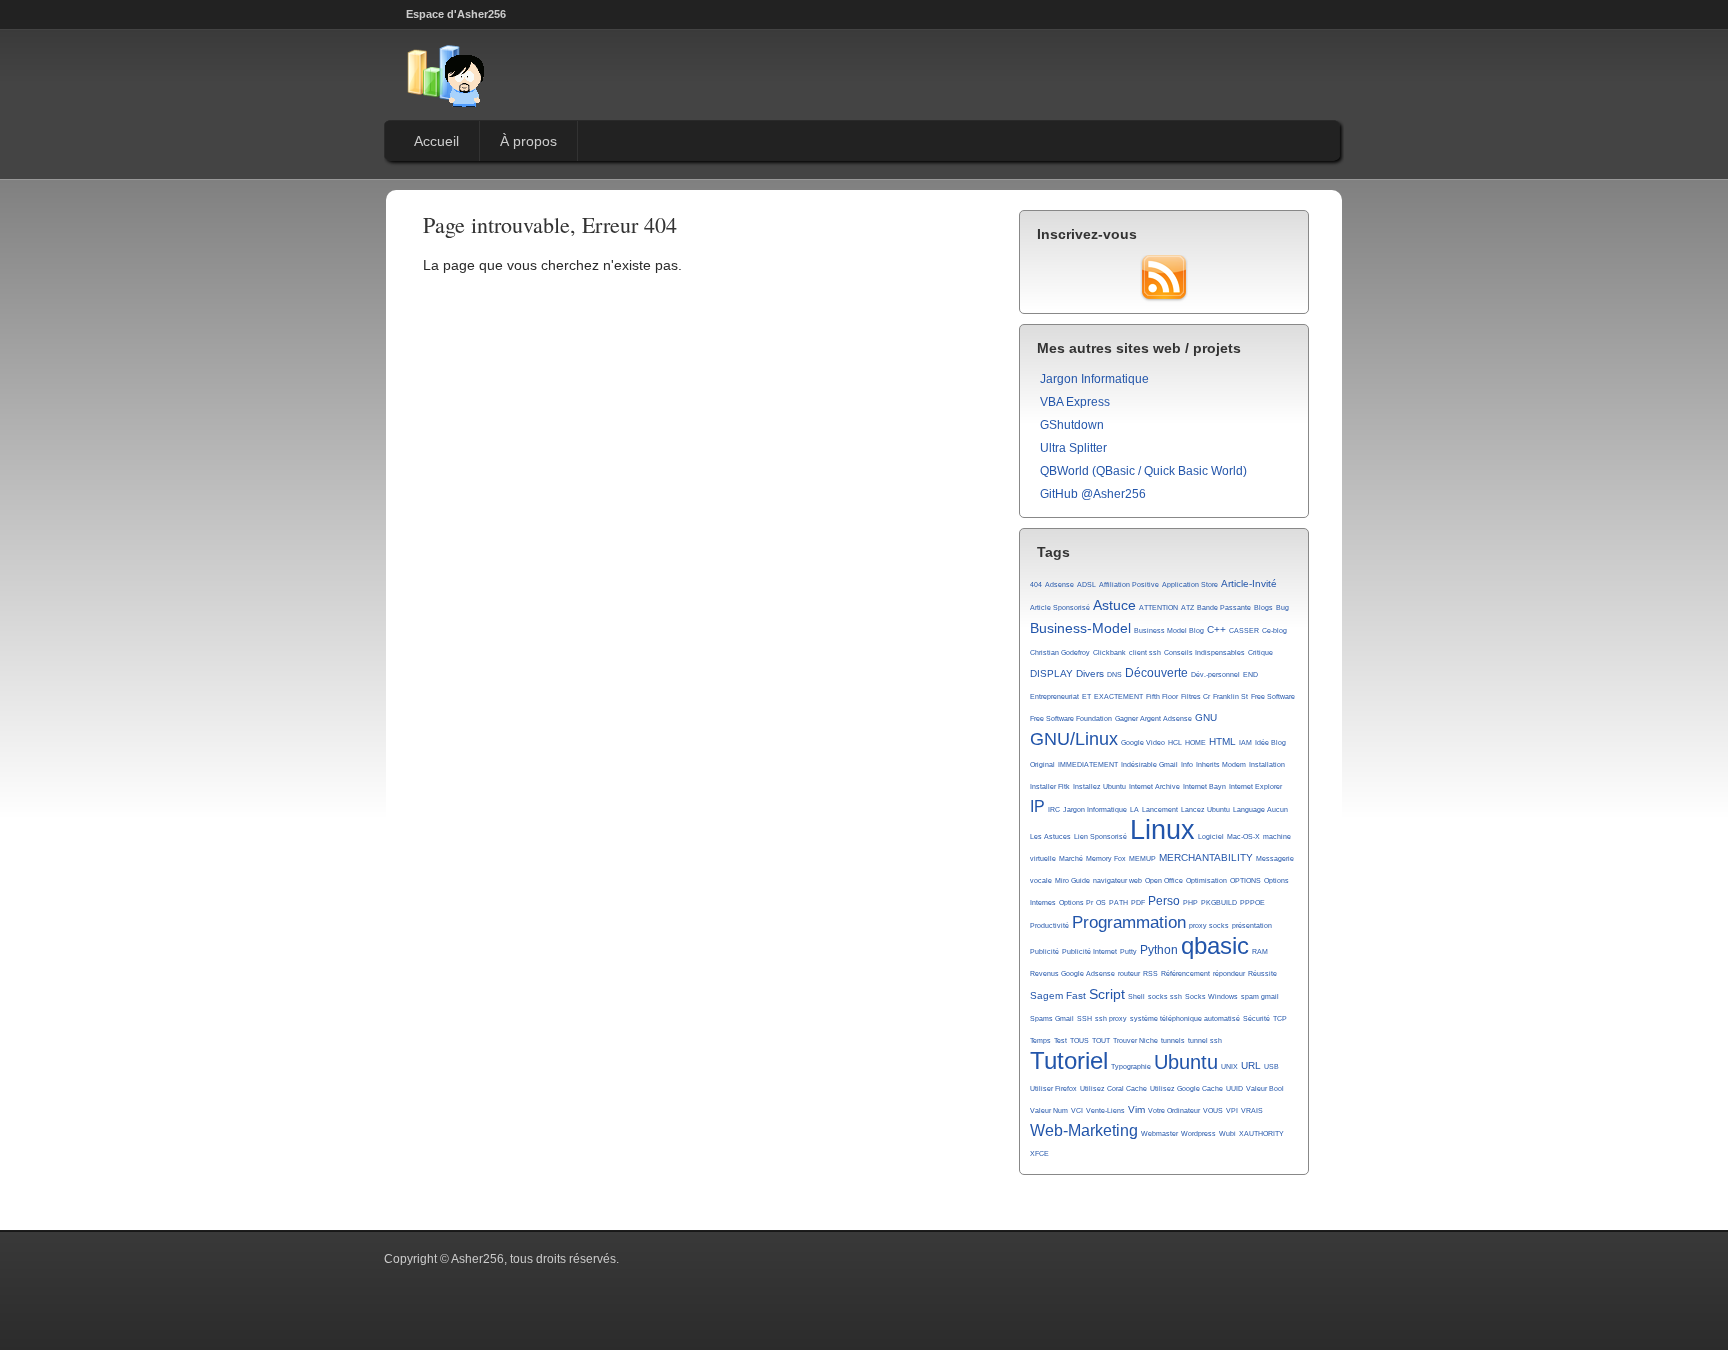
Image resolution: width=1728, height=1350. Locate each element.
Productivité (1049, 925)
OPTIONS (1245, 880)
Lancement (1160, 809)
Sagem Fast (1058, 995)
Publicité (1044, 951)
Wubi (1227, 1133)
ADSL (1086, 584)
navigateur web (1117, 880)
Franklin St (1230, 696)
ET (1086, 696)
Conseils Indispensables (1204, 652)
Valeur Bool (1265, 1088)
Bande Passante (1224, 607)
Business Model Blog (1169, 630)
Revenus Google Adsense (1072, 973)
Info (1187, 764)
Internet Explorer (1255, 786)
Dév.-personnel (1215, 674)
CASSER (1244, 630)
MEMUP (1142, 858)
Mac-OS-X (1243, 836)
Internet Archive (1154, 786)
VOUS (1213, 1110)
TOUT (1101, 1040)
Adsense (1059, 584)
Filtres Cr (1195, 696)
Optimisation (1206, 880)
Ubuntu (1186, 1062)
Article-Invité (1249, 583)
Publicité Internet (1089, 951)
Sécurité (1256, 1018)
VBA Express (1075, 402)
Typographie (1131, 1066)
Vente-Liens (1105, 1110)
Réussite (1262, 973)
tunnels (1173, 1040)
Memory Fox (1106, 858)
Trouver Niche (1135, 1040)
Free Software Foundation (1071, 718)
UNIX (1229, 1066)
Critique (1260, 652)
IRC (1054, 809)
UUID (1234, 1088)
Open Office (1164, 880)
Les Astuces (1050, 836)
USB (1271, 1066)
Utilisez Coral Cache (1113, 1088)
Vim (1136, 1109)
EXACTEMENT (1118, 696)
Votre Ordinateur (1174, 1110)
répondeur (1229, 973)
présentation (1252, 925)
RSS (1150, 973)
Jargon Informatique (1094, 379)
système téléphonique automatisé (1185, 1018)
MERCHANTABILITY (1206, 857)
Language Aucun (1260, 809)
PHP (1190, 902)
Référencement (1185, 973)
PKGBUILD (1219, 902)
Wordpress (1198, 1133)
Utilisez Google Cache (1186, 1088)
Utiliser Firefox (1053, 1088)
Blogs (1263, 607)
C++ (1216, 629)
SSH (1084, 1018)
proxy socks (1209, 925)
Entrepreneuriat (1054, 696)
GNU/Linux (1074, 739)
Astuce (1114, 605)
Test (1060, 1040)
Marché (1071, 858)
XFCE (1039, 1153)
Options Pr (1076, 902)
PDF (1138, 902)
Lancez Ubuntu (1205, 809)
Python (1159, 950)
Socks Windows (1211, 996)
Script (1107, 994)
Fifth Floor (1162, 696)
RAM (1260, 951)
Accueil (436, 141)
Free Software (1273, 696)
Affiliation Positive (1129, 584)
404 (1036, 584)
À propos (528, 141)
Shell (1136, 996)
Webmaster (1159, 1133)
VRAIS (1252, 1110)
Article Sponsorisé (1060, 607)
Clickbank (1109, 652)
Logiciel (1211, 836)
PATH (1118, 902)
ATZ (1187, 607)
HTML (1222, 741)
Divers (1090, 673)
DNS (1114, 674)
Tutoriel (1069, 1061)
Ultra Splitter (1073, 448)
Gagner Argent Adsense (1153, 718)
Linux (1162, 830)
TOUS (1079, 1040)
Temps (1040, 1040)
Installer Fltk (1050, 786)
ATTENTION (1158, 607)
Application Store (1190, 584)
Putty (1128, 951)
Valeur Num (1049, 1110)
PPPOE (1252, 902)
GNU (1206, 717)
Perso (1164, 901)
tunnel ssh (1205, 1040)
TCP (1280, 1018)
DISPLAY (1051, 673)
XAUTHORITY (1261, 1133)
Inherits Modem (1221, 764)
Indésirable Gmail (1149, 764)
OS (1101, 902)
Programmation (1129, 922)
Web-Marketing (1084, 1130)
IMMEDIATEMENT (1088, 764)
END (1250, 674)
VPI (1232, 1110)
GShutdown (1072, 425)
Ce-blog (1274, 630)
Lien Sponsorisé (1100, 836)
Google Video (1143, 742)
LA (1134, 809)
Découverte (1156, 673)
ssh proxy (1111, 1018)
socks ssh (1165, 996)
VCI (1077, 1110)
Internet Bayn (1204, 786)
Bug (1282, 607)
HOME (1195, 742)
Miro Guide (1072, 880)
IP (1037, 806)
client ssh (1145, 652)
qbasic (1215, 946)
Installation (1267, 764)
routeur (1129, 973)
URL (1251, 1065)
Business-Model (1080, 628)
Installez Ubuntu (1099, 786)
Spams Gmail (1052, 1018)
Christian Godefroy (1060, 652)
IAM (1245, 742)
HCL (1175, 742)
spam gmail (1260, 996)
